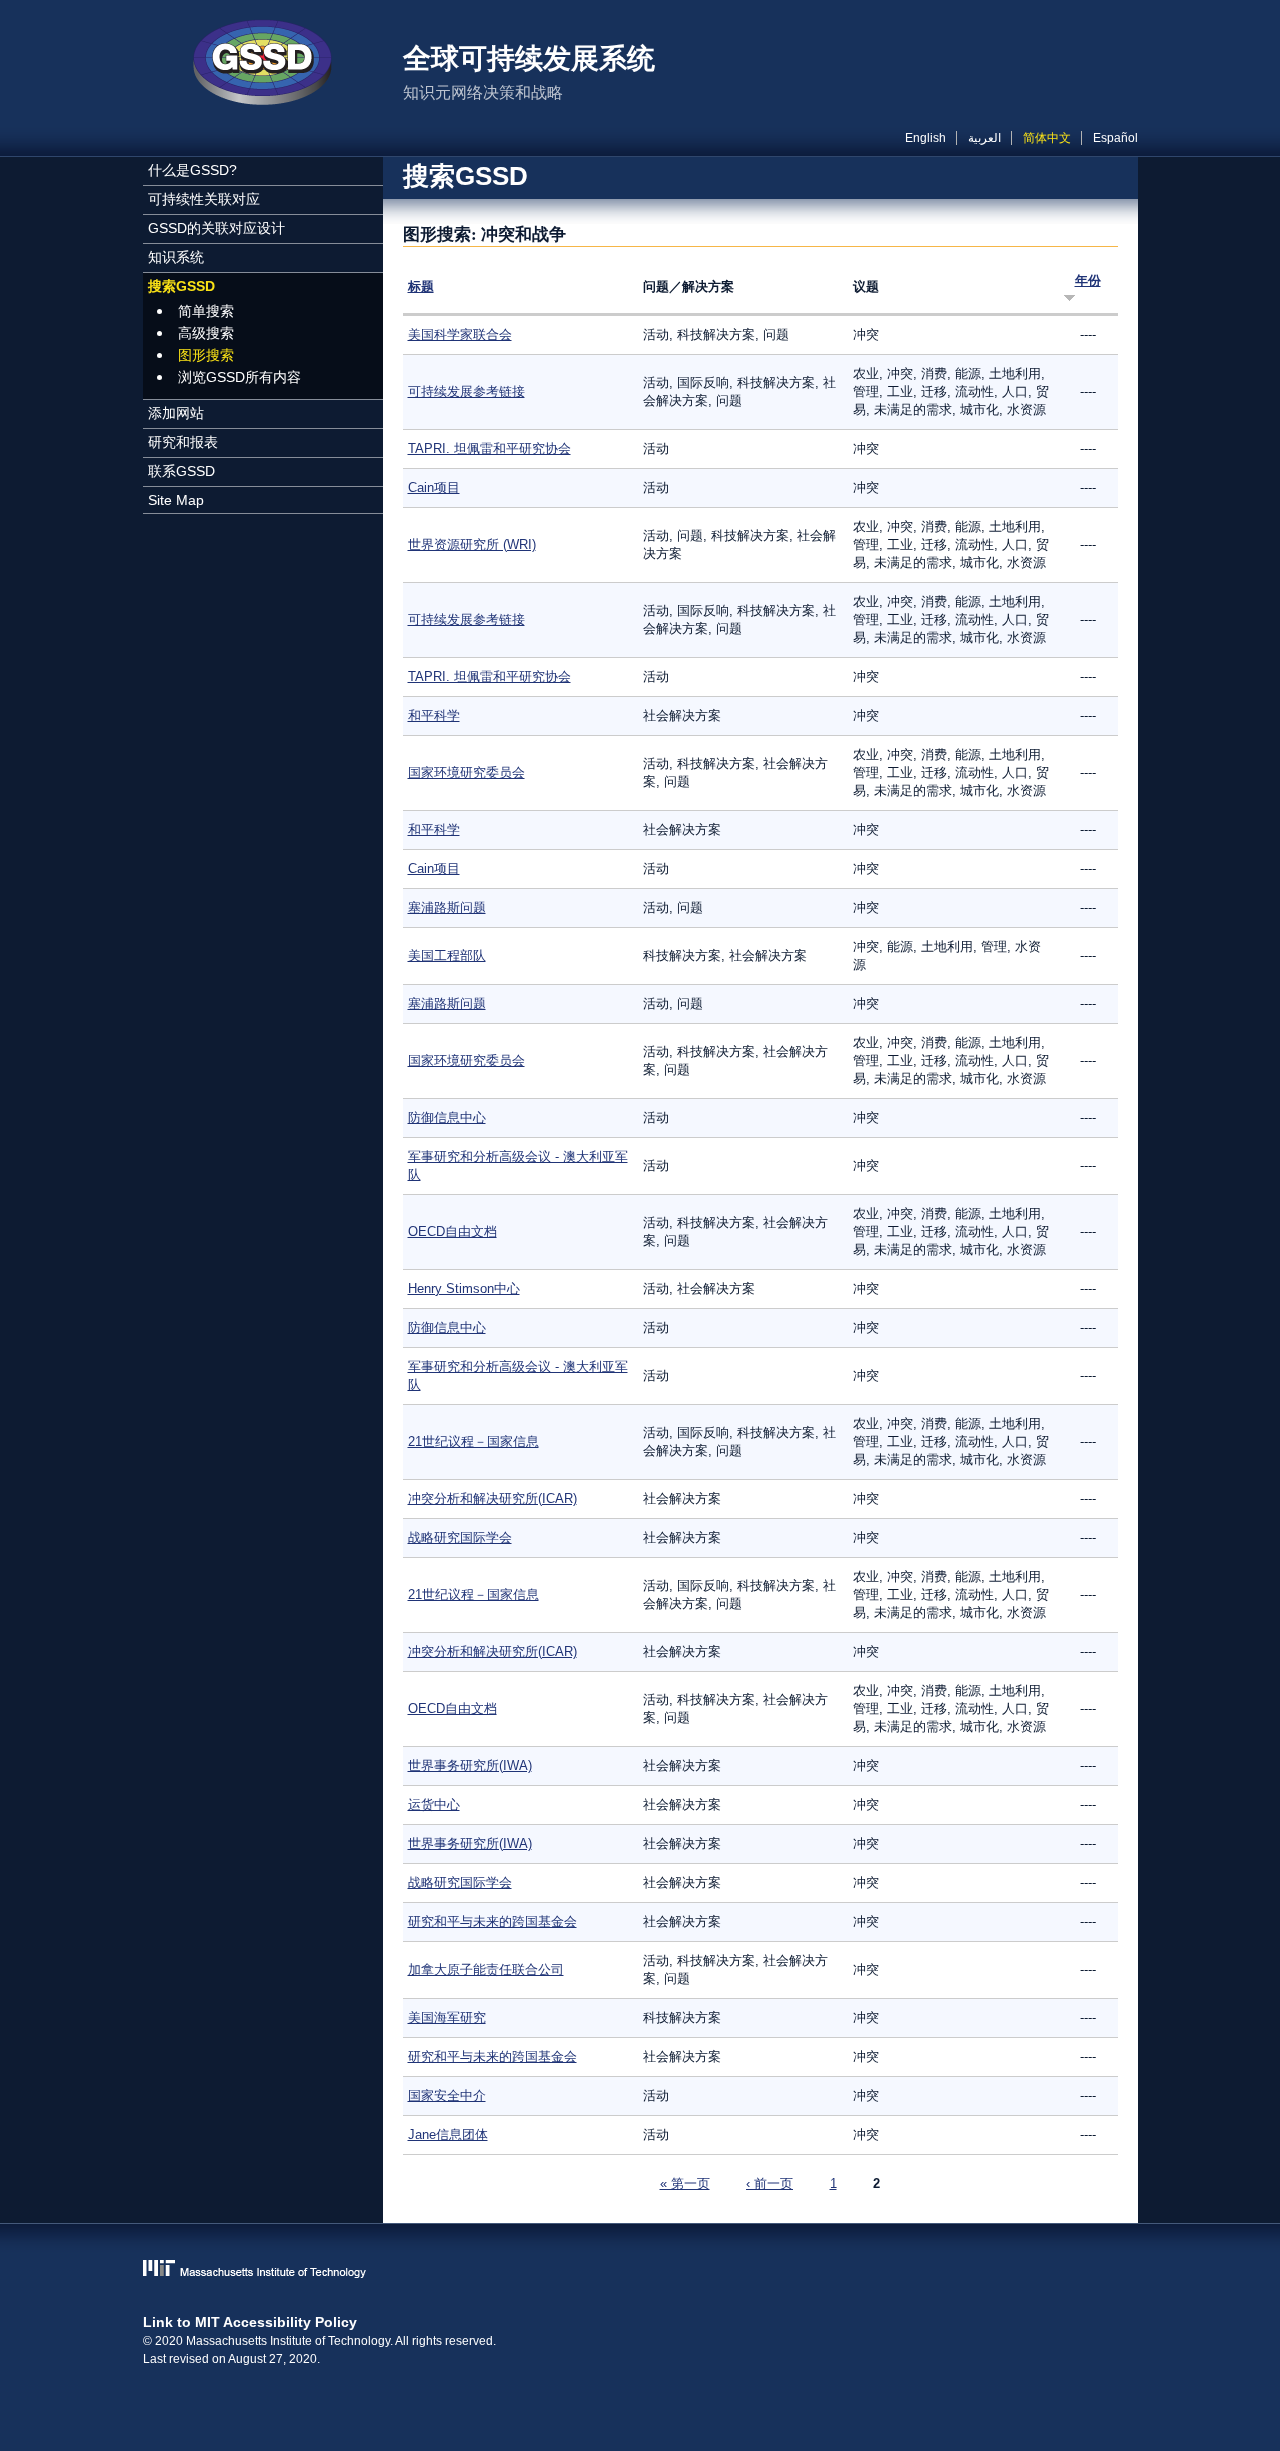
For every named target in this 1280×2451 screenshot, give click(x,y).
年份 (1088, 280)
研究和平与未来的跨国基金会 (492, 1921)
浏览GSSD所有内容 (239, 377)
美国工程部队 (447, 955)
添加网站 (176, 413)
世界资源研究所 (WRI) (472, 544)
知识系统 (176, 257)
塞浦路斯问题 (447, 907)
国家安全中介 (447, 2095)
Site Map (176, 500)
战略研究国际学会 (460, 1537)
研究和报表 (183, 442)
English (925, 138)
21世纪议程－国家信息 (473, 1441)
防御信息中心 (447, 1117)
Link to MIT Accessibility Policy (250, 2322)
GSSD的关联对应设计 (216, 228)
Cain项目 (434, 487)
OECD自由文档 (452, 1231)
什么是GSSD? (192, 170)
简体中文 (1047, 138)
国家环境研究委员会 (466, 772)
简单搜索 (206, 311)
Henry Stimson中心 (464, 1288)
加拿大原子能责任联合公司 (486, 1969)
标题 (421, 286)
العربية (984, 138)
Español (1115, 138)
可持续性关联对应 (204, 199)
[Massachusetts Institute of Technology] (640, 2270)
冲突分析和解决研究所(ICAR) (492, 1498)
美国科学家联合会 (460, 334)
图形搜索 (206, 355)
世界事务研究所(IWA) (470, 1765)
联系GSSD (181, 471)
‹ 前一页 (769, 2183)
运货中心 (434, 1804)
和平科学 (434, 715)
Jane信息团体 (448, 2134)
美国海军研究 (447, 2017)
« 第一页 (685, 2183)
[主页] (263, 65)
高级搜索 (206, 333)
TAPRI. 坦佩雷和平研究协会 (489, 448)
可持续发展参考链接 (466, 391)
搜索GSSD (181, 286)
